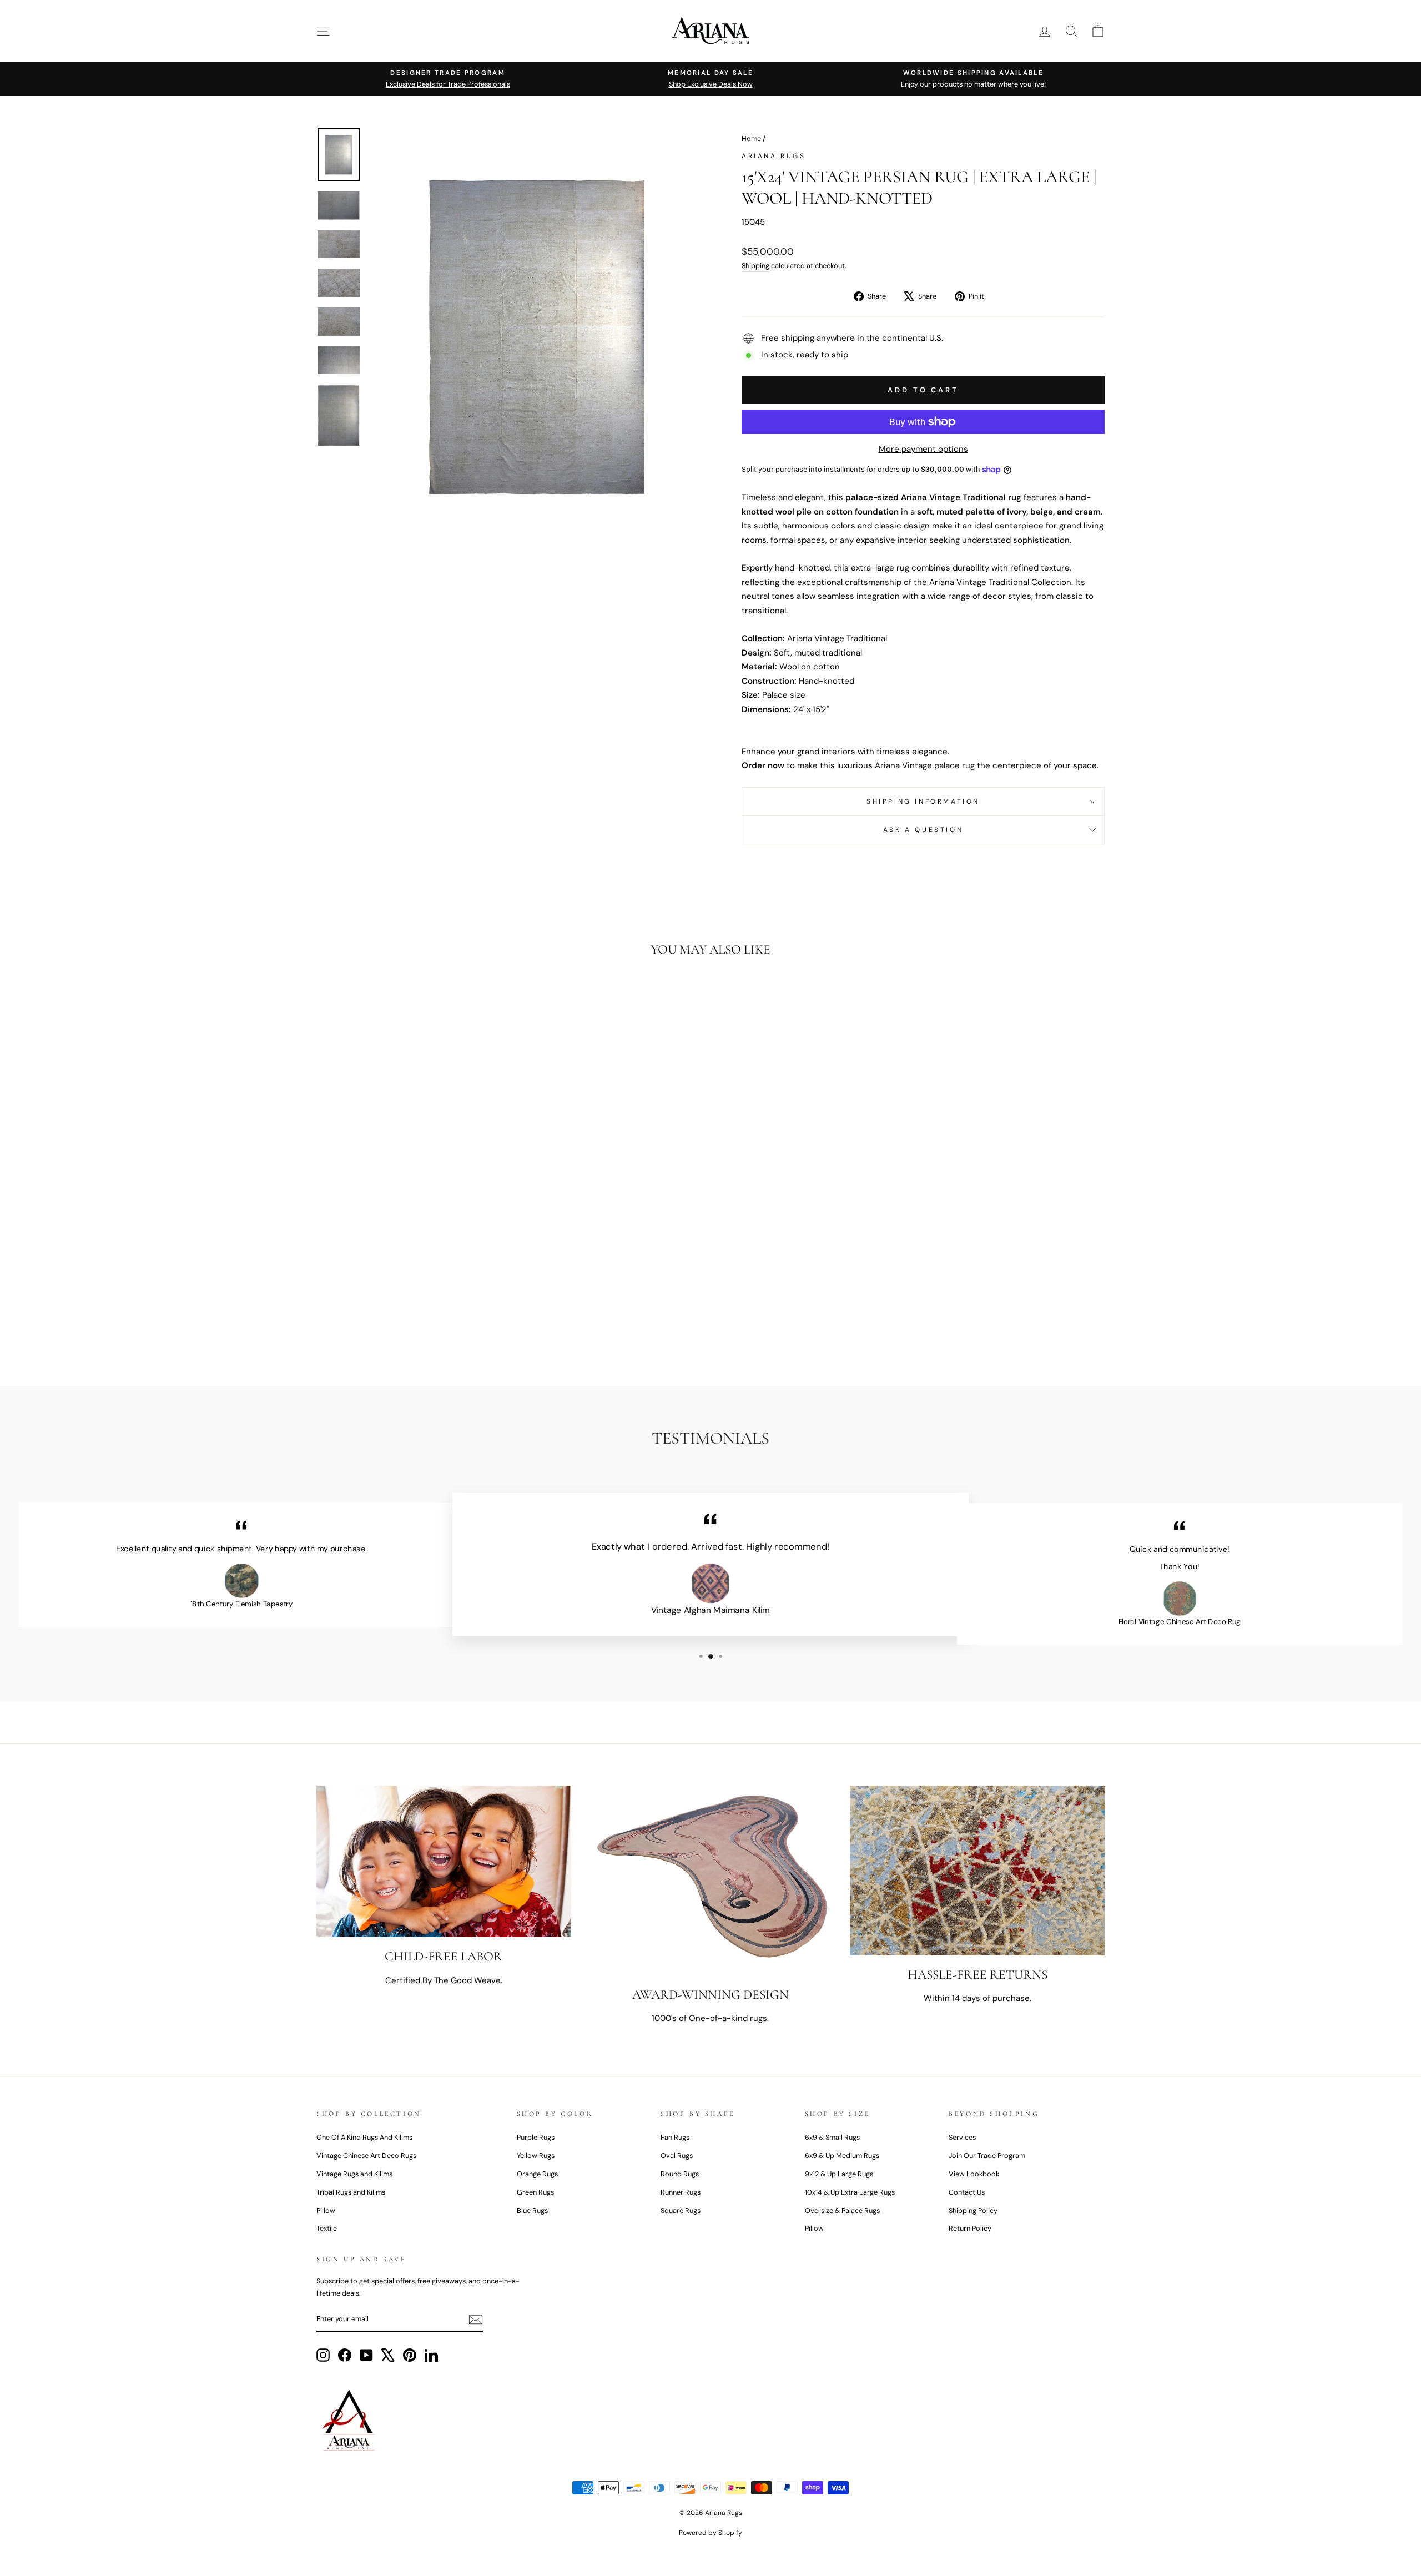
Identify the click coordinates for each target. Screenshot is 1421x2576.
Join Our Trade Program (987, 2156)
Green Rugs (535, 2192)
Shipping (755, 266)
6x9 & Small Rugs (832, 2137)
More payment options (923, 449)
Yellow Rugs (536, 2156)
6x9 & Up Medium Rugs (842, 2156)
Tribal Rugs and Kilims (351, 2192)
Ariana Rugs (774, 156)
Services (962, 2137)
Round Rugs (680, 2174)
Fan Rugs (675, 2137)
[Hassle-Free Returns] (977, 1871)
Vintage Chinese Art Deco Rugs (366, 2156)
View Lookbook (974, 2174)
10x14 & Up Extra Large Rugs (850, 2192)
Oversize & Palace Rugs (842, 2210)
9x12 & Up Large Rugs (839, 2174)
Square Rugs (681, 2210)
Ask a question (923, 830)
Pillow (326, 2210)
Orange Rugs (537, 2174)
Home (751, 138)
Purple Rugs (536, 2137)
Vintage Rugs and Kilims (354, 2174)
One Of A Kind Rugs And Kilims (364, 2137)
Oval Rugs (677, 2156)
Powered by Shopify (710, 2533)
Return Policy (970, 2228)
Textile (327, 2228)
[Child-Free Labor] (444, 1861)
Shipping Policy (973, 2210)
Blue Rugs (532, 2210)
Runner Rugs (681, 2192)
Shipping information (923, 801)
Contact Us (967, 2192)
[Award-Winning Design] (711, 1880)
